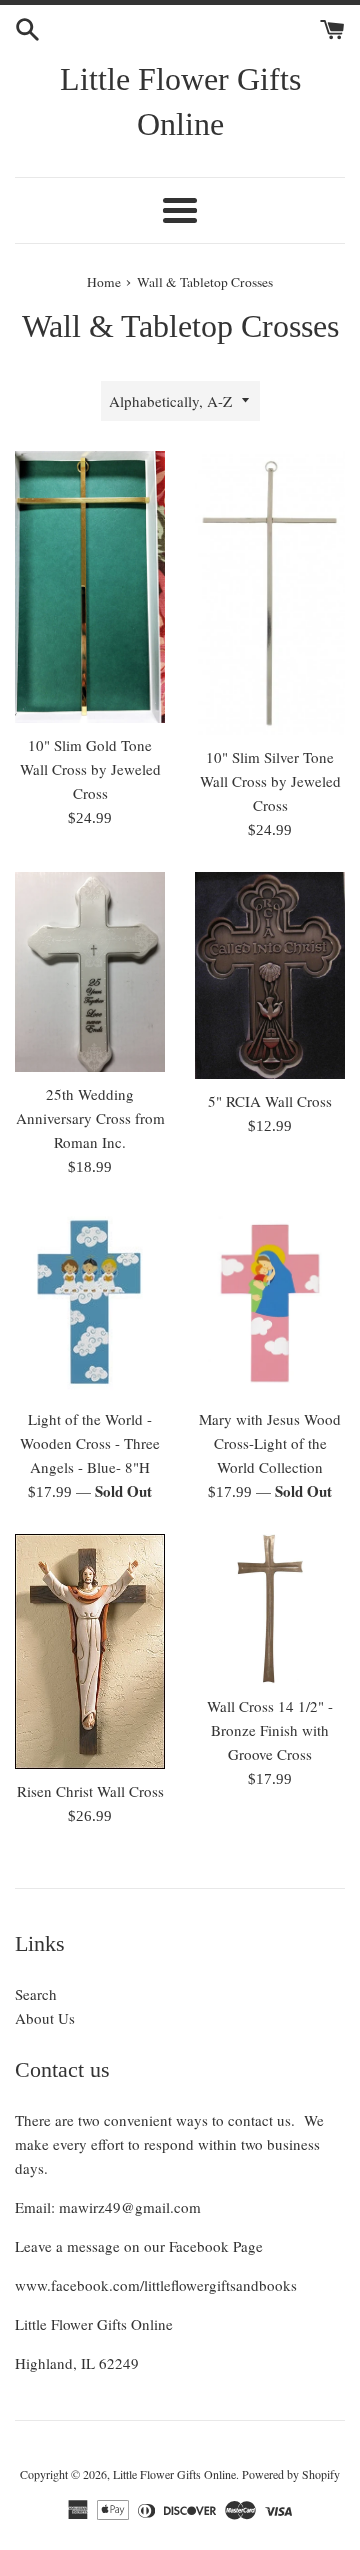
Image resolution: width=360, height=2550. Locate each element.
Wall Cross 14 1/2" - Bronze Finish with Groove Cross (270, 1730)
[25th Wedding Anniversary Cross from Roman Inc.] (90, 972)
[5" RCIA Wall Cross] (270, 975)
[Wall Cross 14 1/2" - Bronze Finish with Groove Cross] (270, 1609)
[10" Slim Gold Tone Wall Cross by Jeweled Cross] (90, 587)
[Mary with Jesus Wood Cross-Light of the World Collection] (270, 1303)
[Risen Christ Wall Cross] (90, 1652)
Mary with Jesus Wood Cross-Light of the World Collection (270, 1443)
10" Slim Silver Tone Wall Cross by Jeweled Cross (270, 781)
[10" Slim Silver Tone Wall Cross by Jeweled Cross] (270, 593)
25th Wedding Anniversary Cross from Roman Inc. (90, 1118)
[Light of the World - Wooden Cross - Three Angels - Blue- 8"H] (90, 1303)
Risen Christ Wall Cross (90, 1791)
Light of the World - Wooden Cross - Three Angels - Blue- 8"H (90, 1443)
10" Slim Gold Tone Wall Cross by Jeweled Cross (90, 769)
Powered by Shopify (291, 2474)
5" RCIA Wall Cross (270, 1101)
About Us (45, 2018)
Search (36, 1994)
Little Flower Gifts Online (180, 101)
